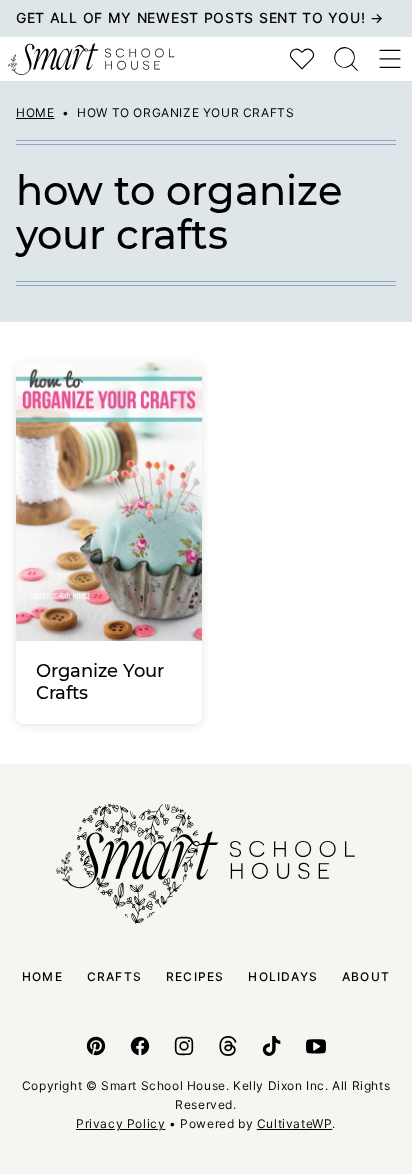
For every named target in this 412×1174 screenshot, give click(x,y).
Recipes (195, 976)
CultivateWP (295, 1123)
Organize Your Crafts (100, 682)
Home (35, 112)
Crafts (114, 976)
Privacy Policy (120, 1123)
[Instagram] (184, 1046)
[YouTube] (316, 1046)
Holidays (283, 976)
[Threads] (228, 1046)
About (366, 976)
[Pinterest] (96, 1046)
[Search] (346, 59)
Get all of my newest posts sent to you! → (200, 17)
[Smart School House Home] (91, 59)
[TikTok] (272, 1046)
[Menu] (390, 59)
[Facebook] (140, 1046)
